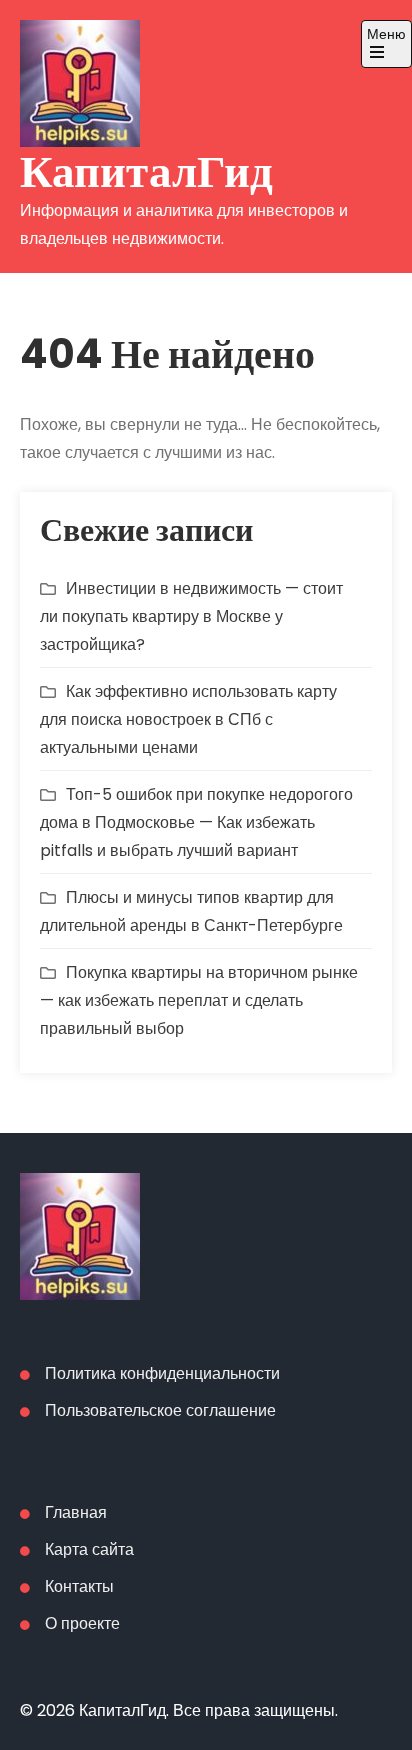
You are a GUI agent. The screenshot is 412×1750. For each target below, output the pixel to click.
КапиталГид (146, 171)
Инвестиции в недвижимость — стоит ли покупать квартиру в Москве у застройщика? (191, 616)
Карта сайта (89, 1549)
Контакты (79, 1586)
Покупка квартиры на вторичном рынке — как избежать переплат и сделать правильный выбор (199, 1000)
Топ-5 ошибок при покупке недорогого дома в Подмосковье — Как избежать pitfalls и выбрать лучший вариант (196, 822)
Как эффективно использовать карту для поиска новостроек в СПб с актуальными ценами (188, 719)
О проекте (82, 1623)
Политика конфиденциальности (162, 1373)
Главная (76, 1512)
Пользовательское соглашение (160, 1410)
